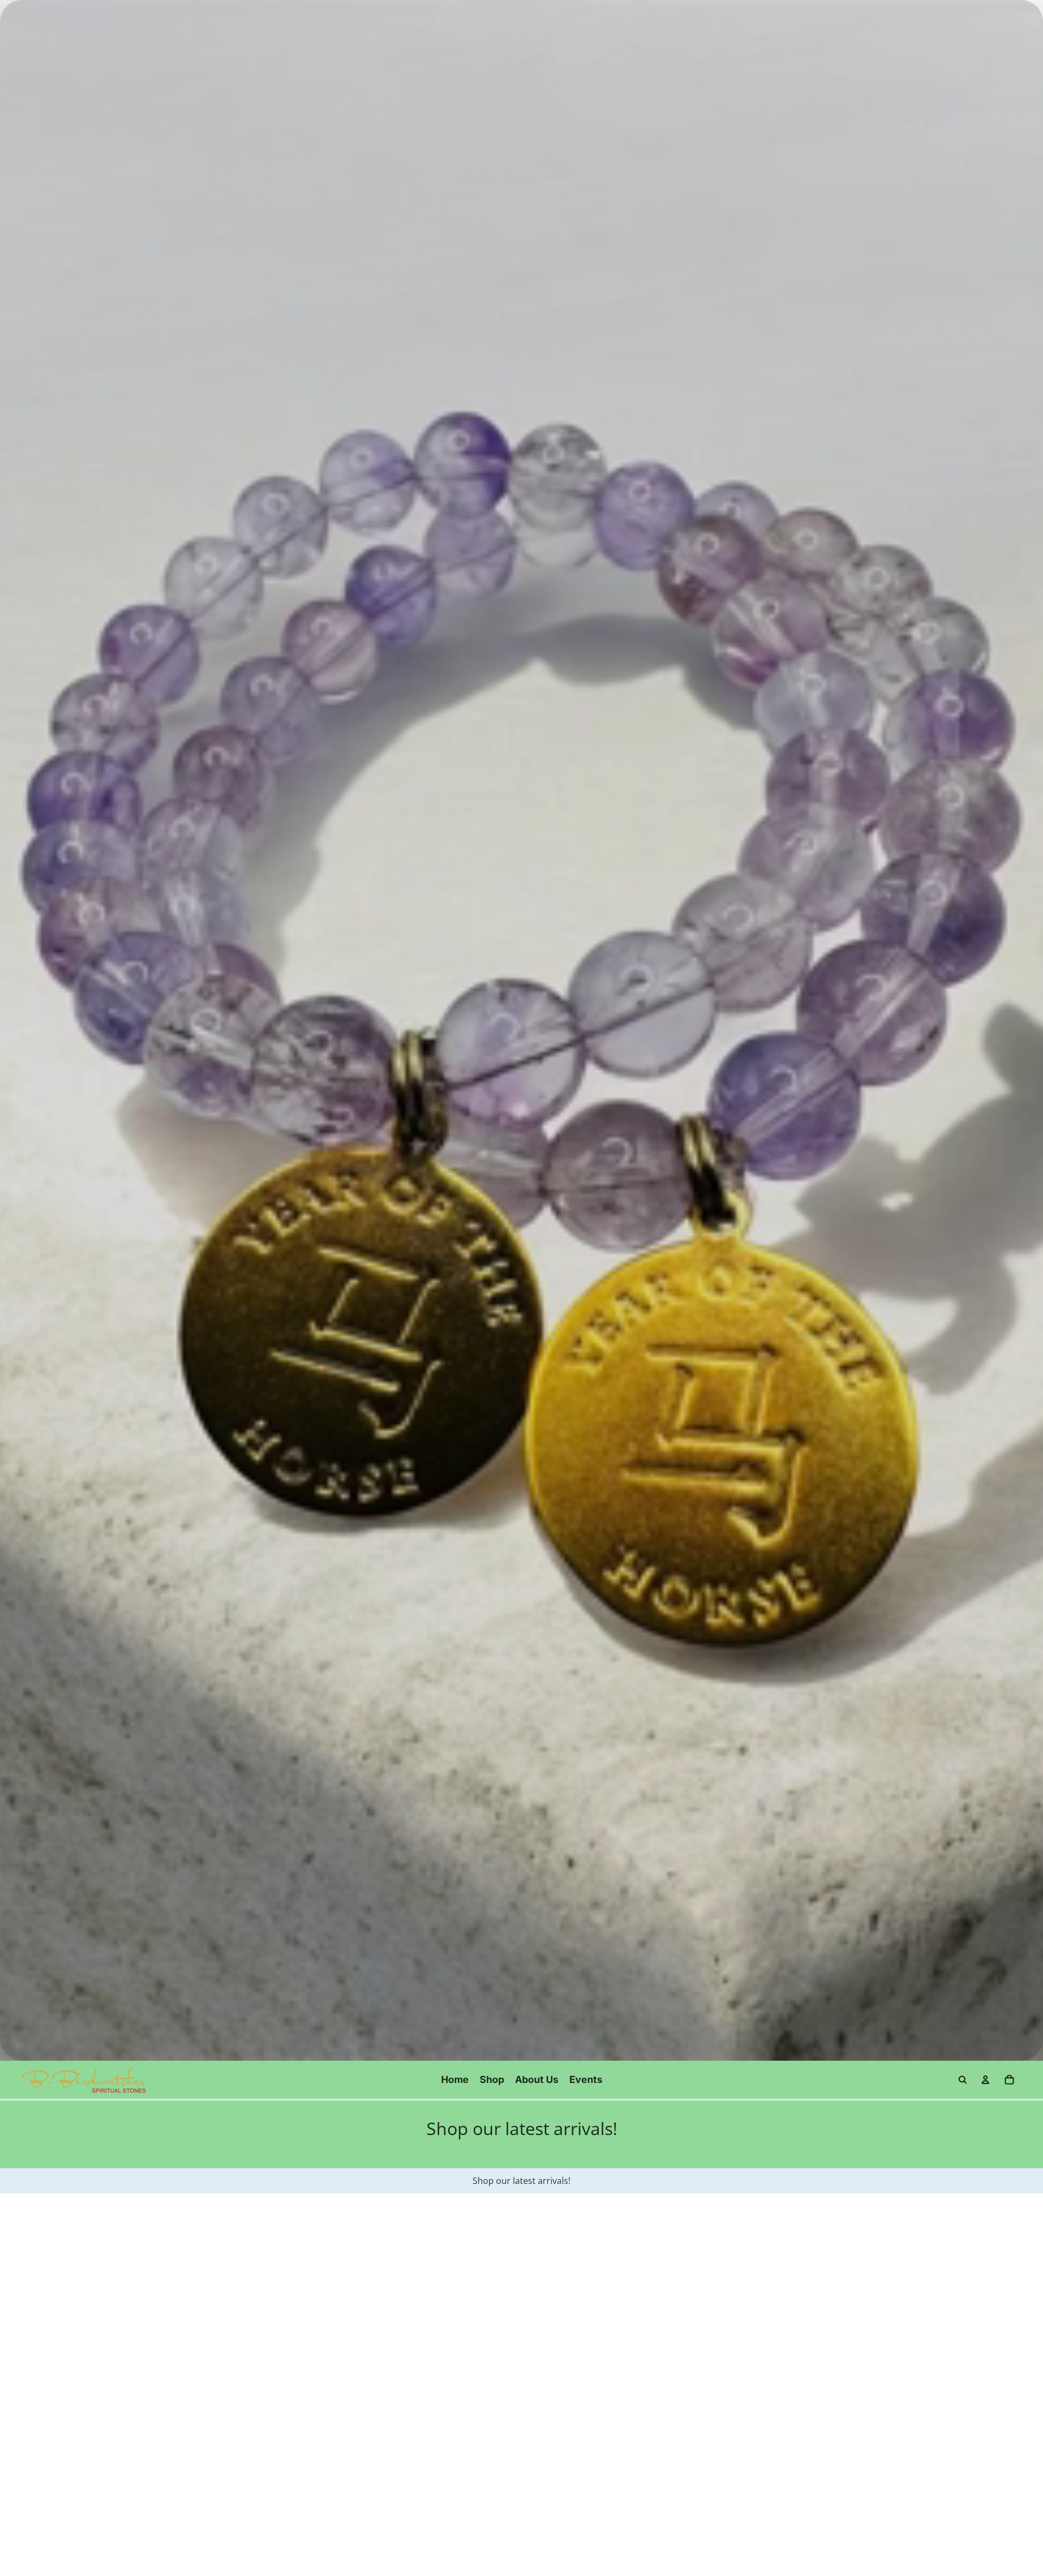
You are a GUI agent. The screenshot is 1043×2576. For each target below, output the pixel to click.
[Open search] (963, 2080)
